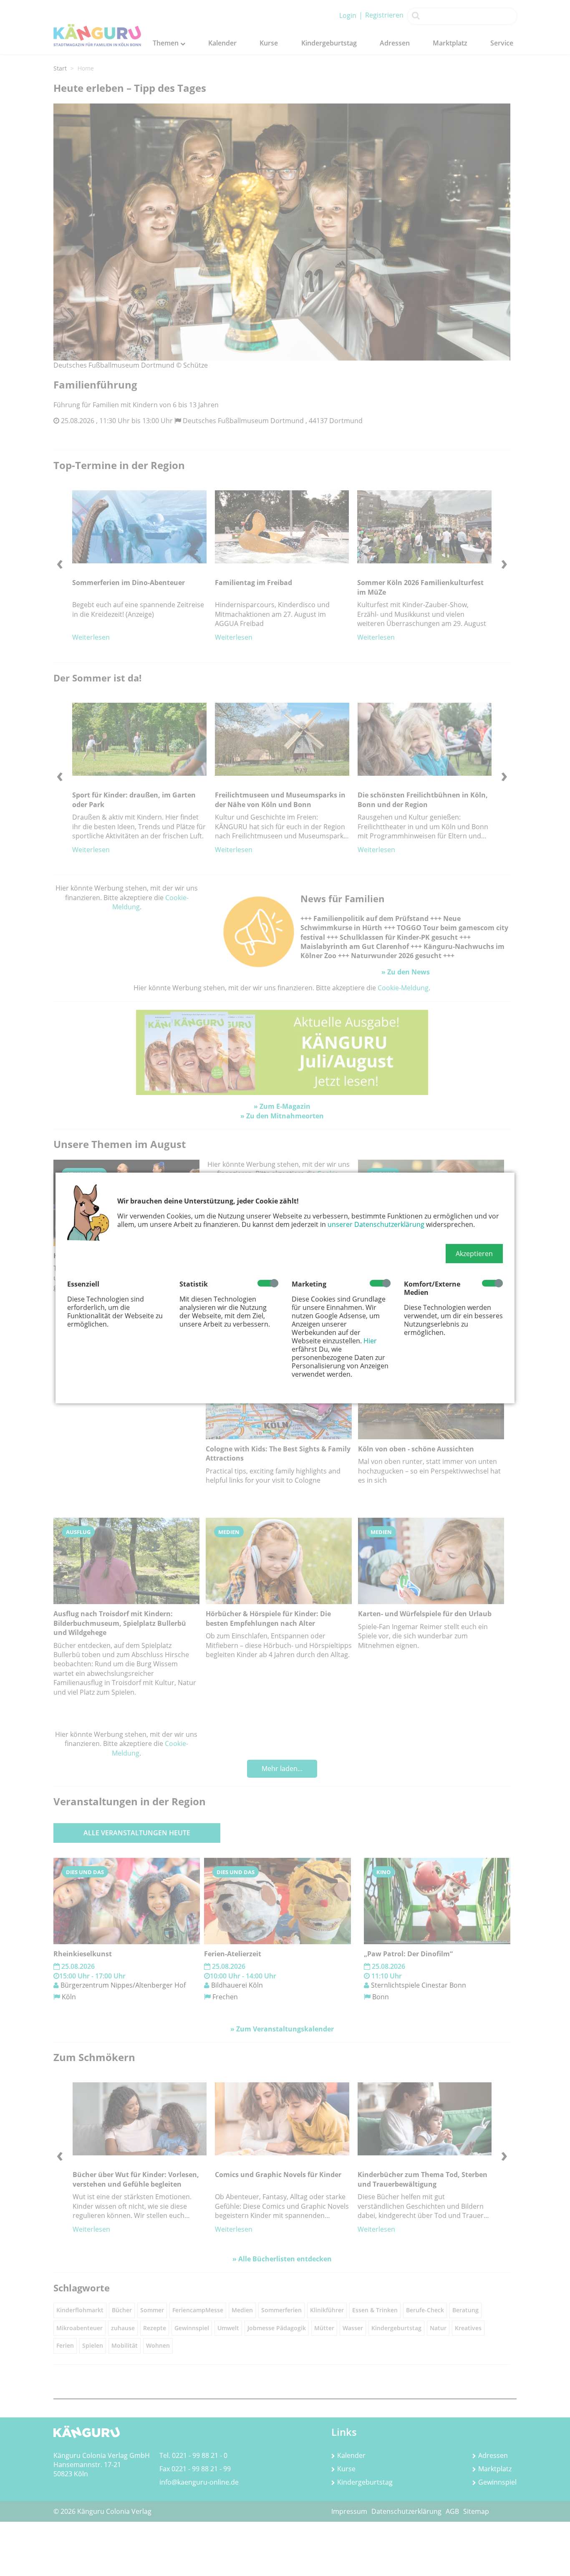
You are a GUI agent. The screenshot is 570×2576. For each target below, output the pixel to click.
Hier (370, 1341)
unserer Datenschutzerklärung (376, 1224)
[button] (474, 1254)
